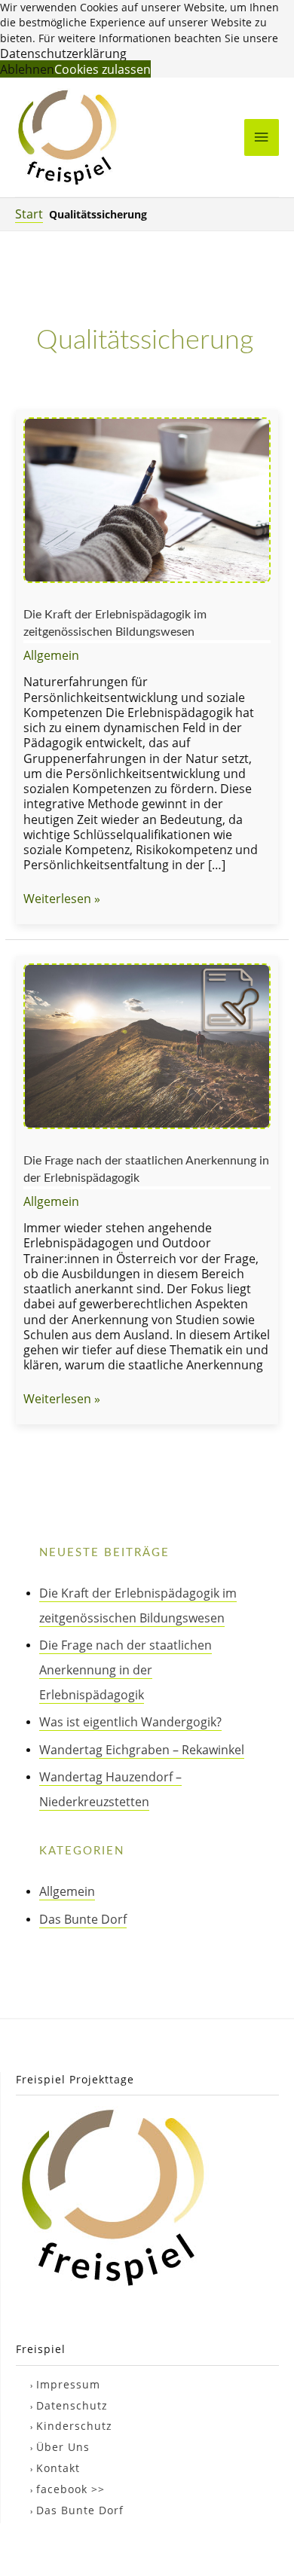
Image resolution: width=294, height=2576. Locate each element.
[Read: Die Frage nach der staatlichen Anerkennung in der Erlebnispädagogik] (147, 1044)
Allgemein (51, 655)
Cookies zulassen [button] (103, 69)
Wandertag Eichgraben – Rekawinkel (142, 1749)
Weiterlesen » (62, 899)
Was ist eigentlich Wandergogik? (130, 1721)
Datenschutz (72, 2405)
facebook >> (70, 2489)
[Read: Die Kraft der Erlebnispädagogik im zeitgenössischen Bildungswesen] (147, 498)
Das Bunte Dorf (83, 1919)
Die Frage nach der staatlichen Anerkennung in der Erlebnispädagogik (126, 1670)
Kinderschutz (74, 2426)
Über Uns (63, 2447)
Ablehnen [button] (27, 69)
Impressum (68, 2384)
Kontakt (58, 2468)
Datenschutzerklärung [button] (63, 53)
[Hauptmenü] (262, 137)
